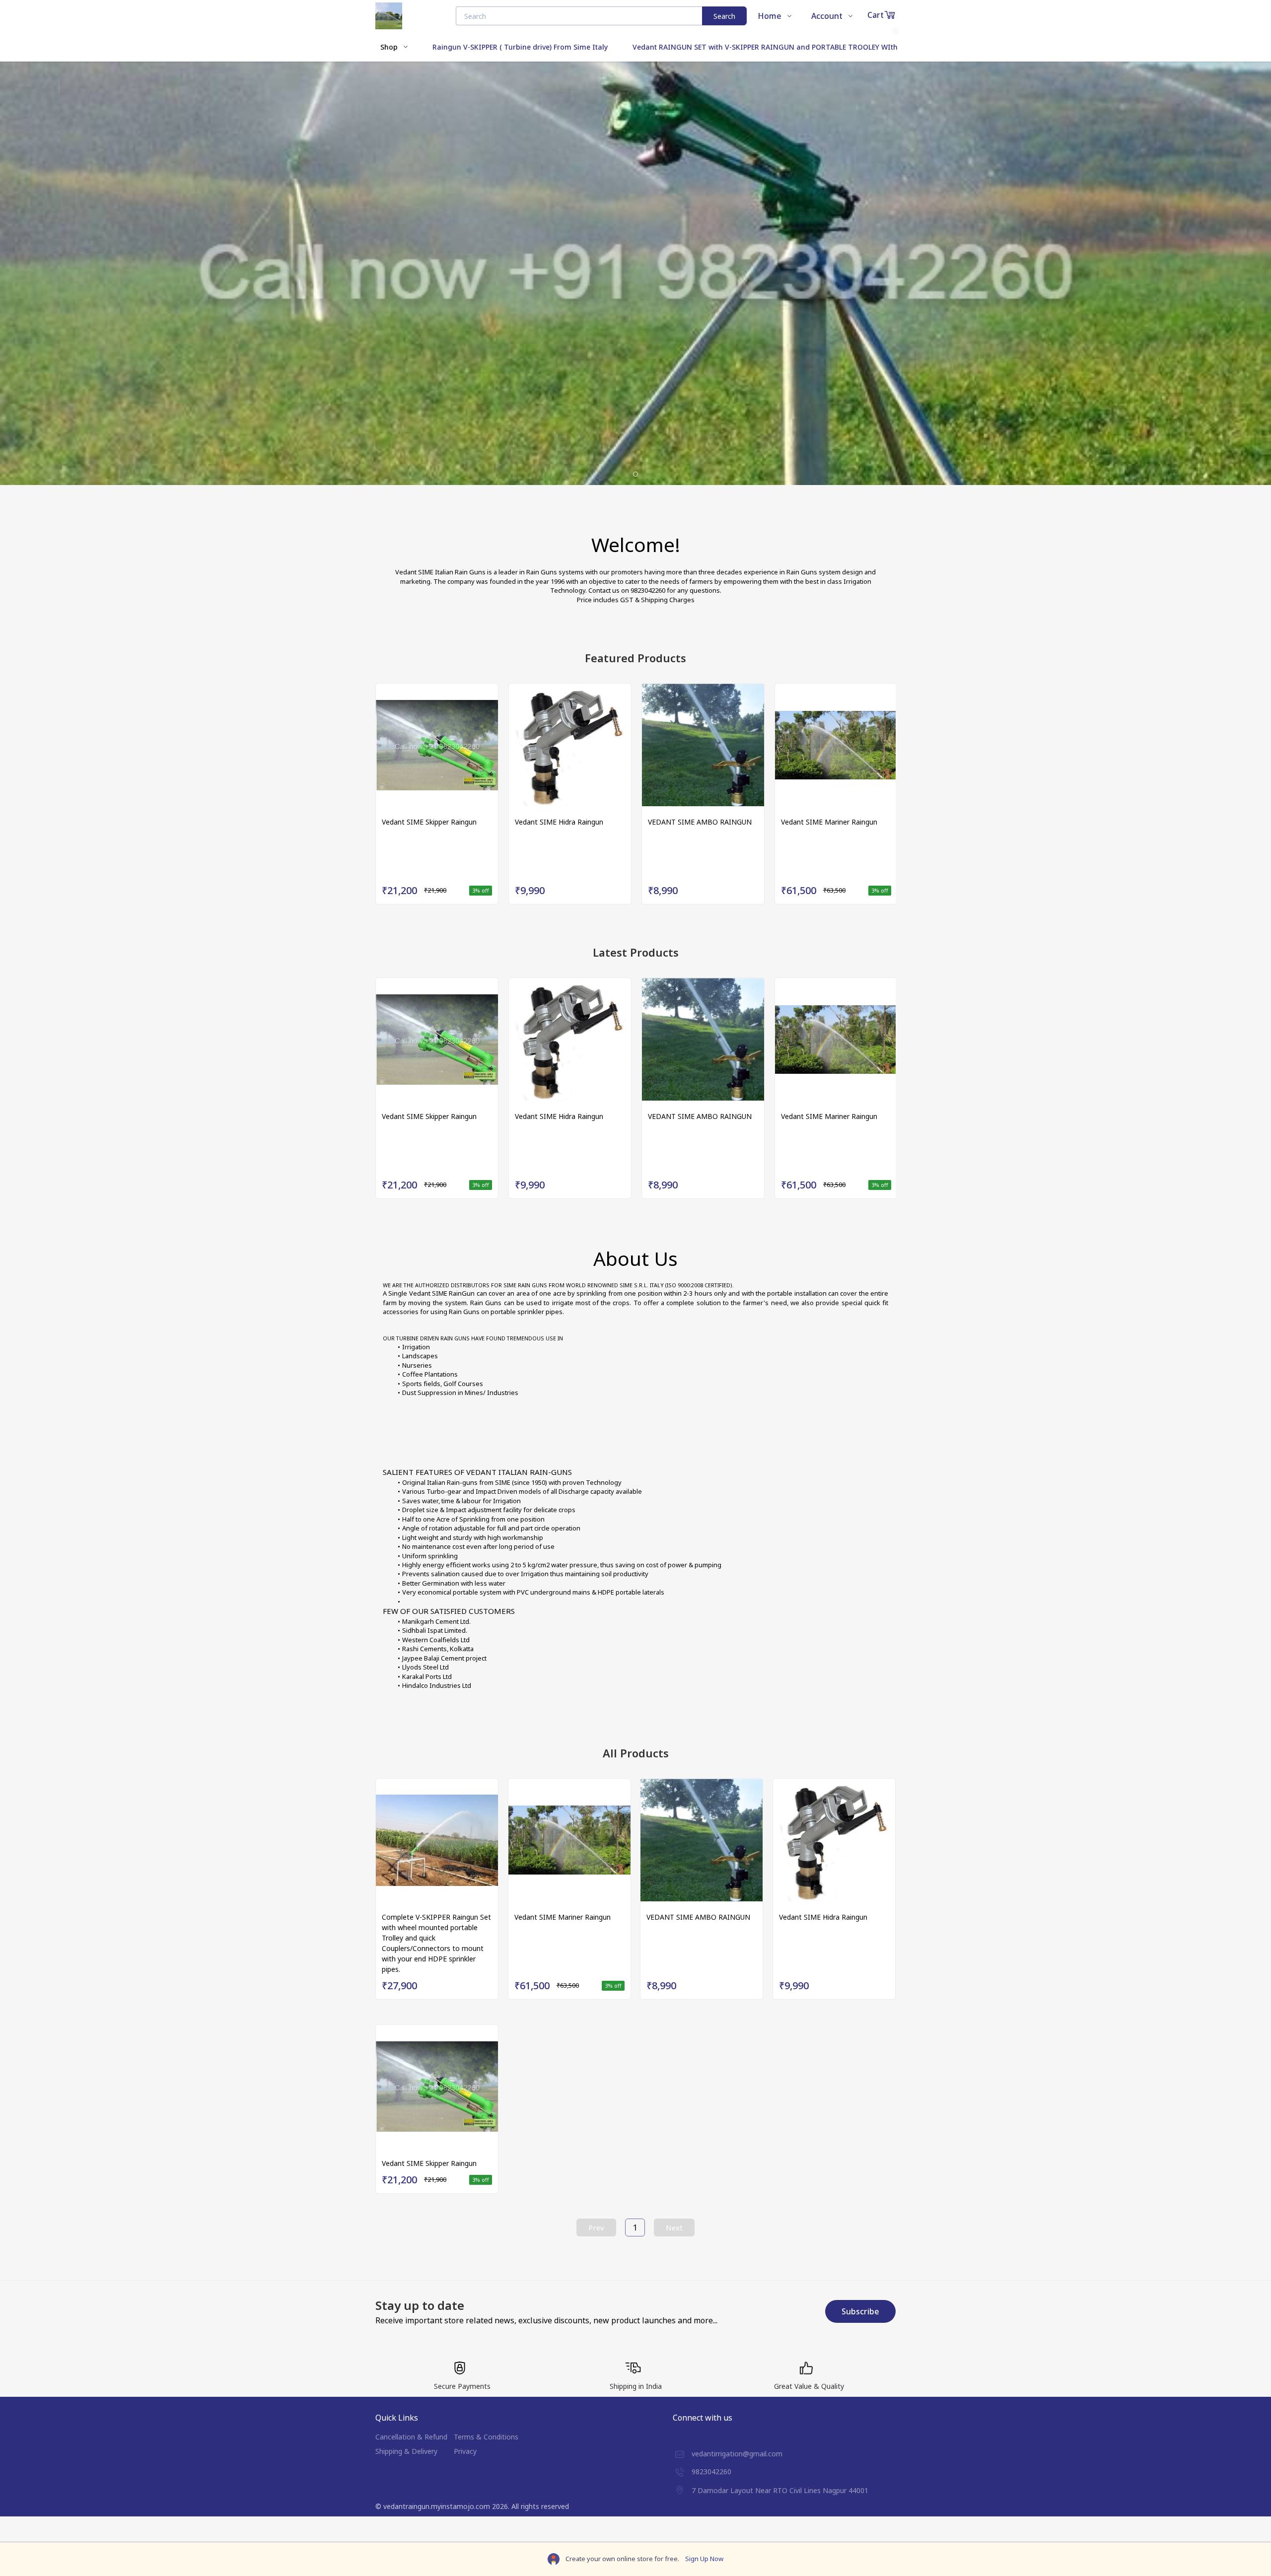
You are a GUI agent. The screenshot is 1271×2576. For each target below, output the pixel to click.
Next (674, 2228)
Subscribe (860, 2311)
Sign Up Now (704, 2559)
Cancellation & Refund (411, 2437)
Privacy (465, 2451)
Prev (596, 2228)
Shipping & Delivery (406, 2451)
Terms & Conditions (486, 2437)
